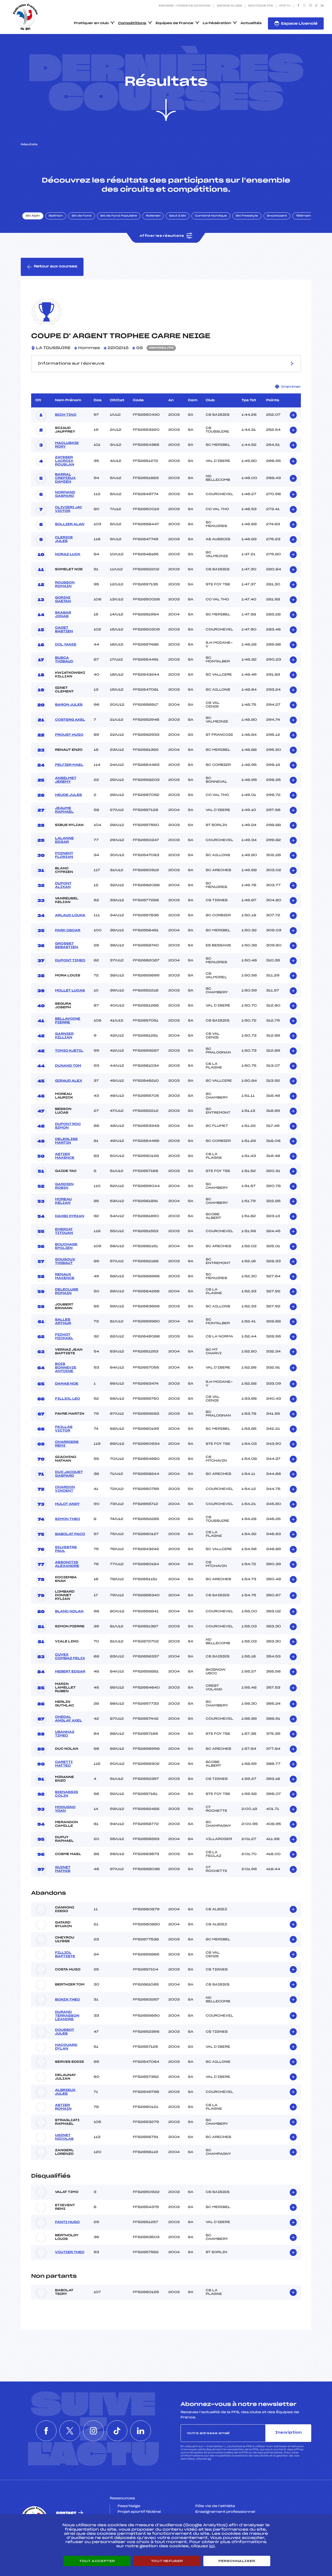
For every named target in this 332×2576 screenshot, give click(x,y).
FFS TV (285, 6)
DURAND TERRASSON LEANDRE (67, 2016)
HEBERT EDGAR (70, 1672)
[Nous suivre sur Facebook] (298, 6)
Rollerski (153, 216)
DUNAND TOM (68, 1066)
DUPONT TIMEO (70, 961)
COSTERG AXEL (70, 720)
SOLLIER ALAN (70, 524)
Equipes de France (175, 23)
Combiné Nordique (211, 216)
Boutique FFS (261, 6)
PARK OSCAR (68, 931)
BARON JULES (69, 705)
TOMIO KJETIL (69, 1051)
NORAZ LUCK (68, 554)
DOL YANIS (66, 645)
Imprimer (291, 387)
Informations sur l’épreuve (71, 364)
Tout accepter (97, 2561)
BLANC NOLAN (69, 1612)
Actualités (251, 23)
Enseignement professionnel (225, 2512)
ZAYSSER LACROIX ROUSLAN (65, 461)
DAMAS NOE (67, 1384)
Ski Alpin (33, 216)
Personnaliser (237, 2561)
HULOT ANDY (67, 1504)
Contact (66, 2513)
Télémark (304, 216)
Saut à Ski (178, 216)
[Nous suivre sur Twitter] (304, 6)
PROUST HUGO (69, 735)
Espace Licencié (299, 24)
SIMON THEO (68, 1519)
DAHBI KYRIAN (70, 1216)
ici (209, 2459)
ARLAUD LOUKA (70, 915)
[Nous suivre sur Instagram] (310, 6)
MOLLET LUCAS (70, 991)
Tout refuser (167, 2561)
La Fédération (217, 23)
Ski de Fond (82, 216)
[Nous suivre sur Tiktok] (316, 6)
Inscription (288, 2433)
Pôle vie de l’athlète (215, 2506)
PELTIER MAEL (69, 765)
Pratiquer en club (91, 23)
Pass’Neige (129, 2506)
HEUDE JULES (68, 795)
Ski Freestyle (247, 216)
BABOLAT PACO (70, 1534)
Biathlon (56, 216)
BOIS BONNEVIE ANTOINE (66, 1368)
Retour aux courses (56, 266)
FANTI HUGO (67, 2222)
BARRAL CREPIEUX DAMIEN (65, 478)
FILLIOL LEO (67, 1399)
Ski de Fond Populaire (119, 216)
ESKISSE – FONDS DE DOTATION (185, 6)
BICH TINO (66, 415)
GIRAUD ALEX (69, 1081)
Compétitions (132, 23)
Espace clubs (229, 6)
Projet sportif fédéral (139, 2512)
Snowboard (277, 216)
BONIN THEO (67, 2000)
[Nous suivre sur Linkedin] (322, 6)
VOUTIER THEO (70, 2252)
